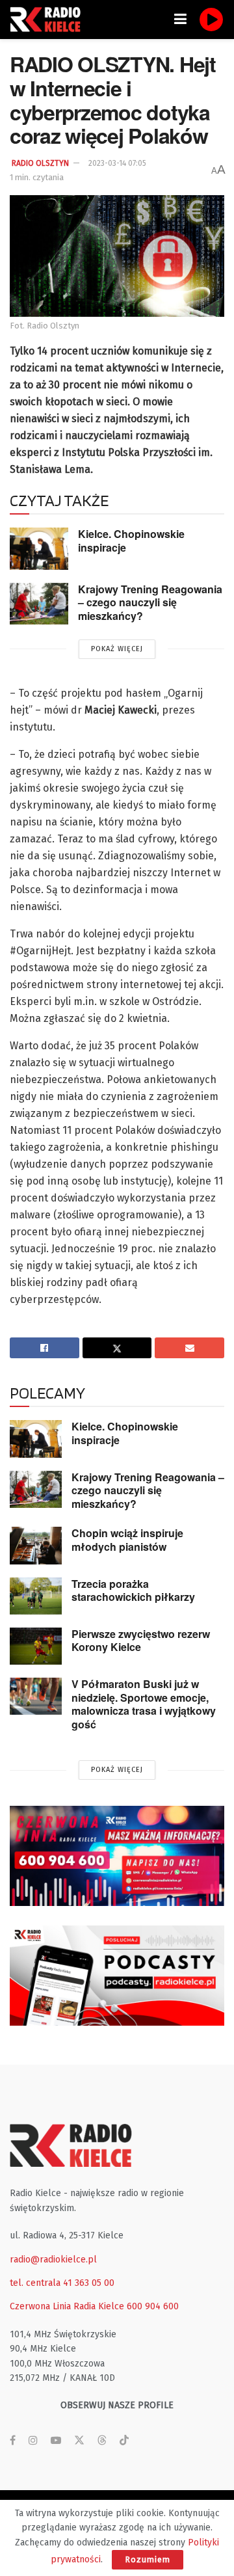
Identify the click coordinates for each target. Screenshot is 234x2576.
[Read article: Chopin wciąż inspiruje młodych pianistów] (36, 1545)
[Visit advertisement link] (117, 1856)
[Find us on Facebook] (13, 2441)
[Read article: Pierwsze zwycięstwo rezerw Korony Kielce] (36, 1646)
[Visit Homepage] (49, 20)
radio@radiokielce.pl (53, 2260)
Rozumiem (148, 2559)
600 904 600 (153, 2306)
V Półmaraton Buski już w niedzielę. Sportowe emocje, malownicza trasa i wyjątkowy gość (144, 1704)
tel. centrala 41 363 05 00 (62, 2283)
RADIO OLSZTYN (40, 163)
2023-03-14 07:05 (117, 163)
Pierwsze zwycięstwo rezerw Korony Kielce (141, 1641)
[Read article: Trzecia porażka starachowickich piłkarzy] (36, 1596)
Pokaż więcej (117, 649)
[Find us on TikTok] (124, 2441)
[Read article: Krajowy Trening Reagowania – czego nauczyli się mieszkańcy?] (39, 604)
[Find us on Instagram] (33, 2441)
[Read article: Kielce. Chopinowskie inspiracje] (39, 548)
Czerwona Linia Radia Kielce (67, 2306)
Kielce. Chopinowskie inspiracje (131, 541)
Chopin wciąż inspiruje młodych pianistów (127, 1540)
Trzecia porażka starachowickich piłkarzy (133, 1590)
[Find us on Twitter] (79, 2441)
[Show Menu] (180, 20)
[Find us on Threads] (102, 2441)
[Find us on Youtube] (56, 2441)
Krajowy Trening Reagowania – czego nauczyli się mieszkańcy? (150, 602)
